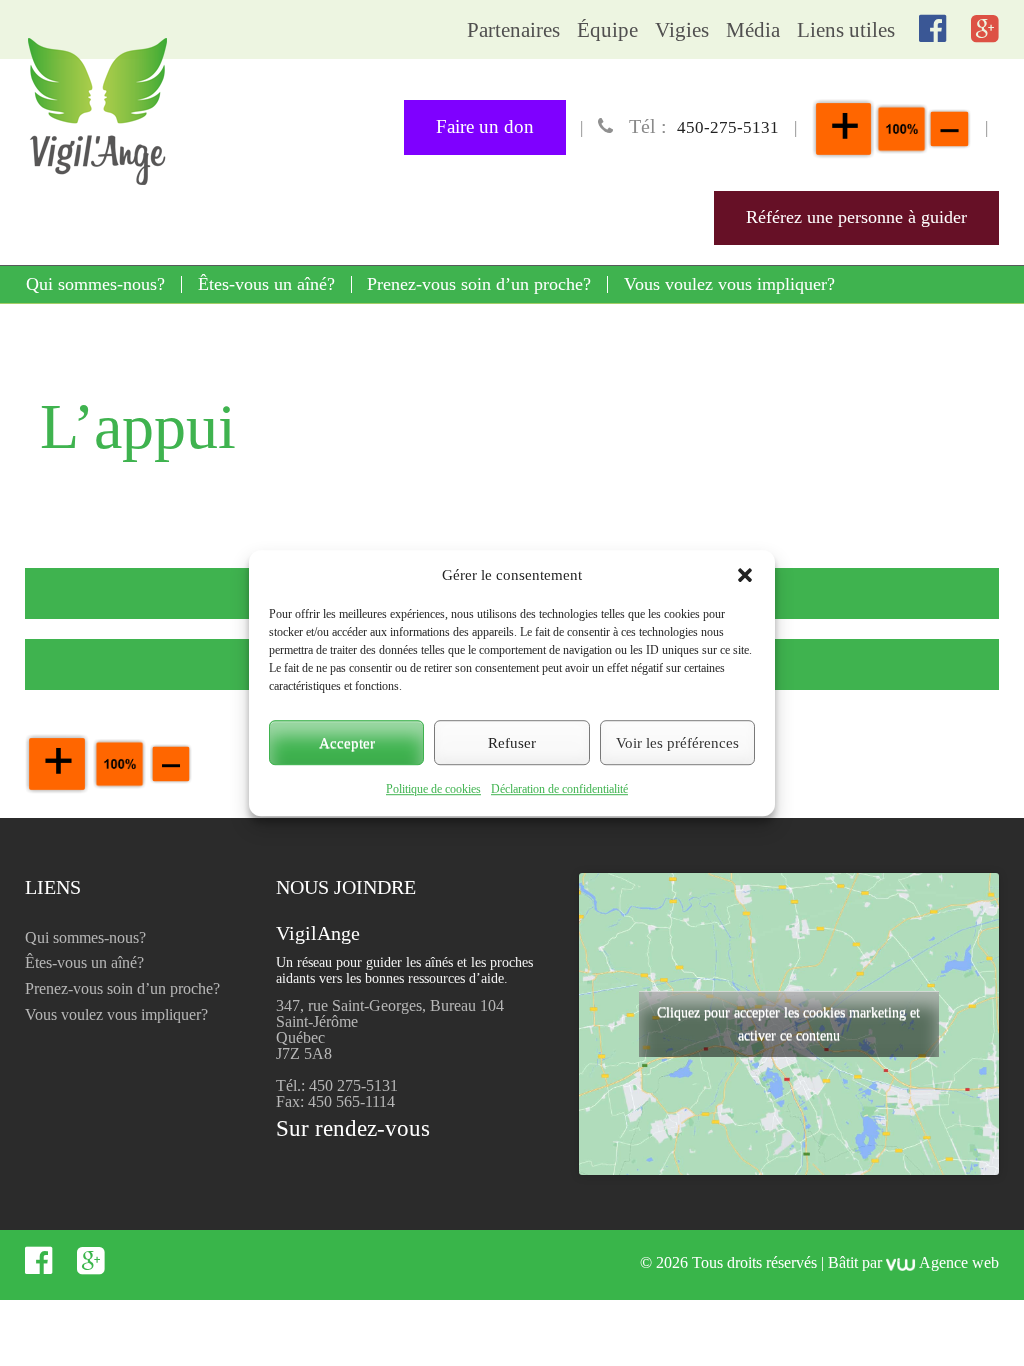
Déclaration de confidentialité (559, 789)
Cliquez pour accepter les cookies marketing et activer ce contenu (788, 1024)
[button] (745, 575)
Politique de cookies (433, 789)
